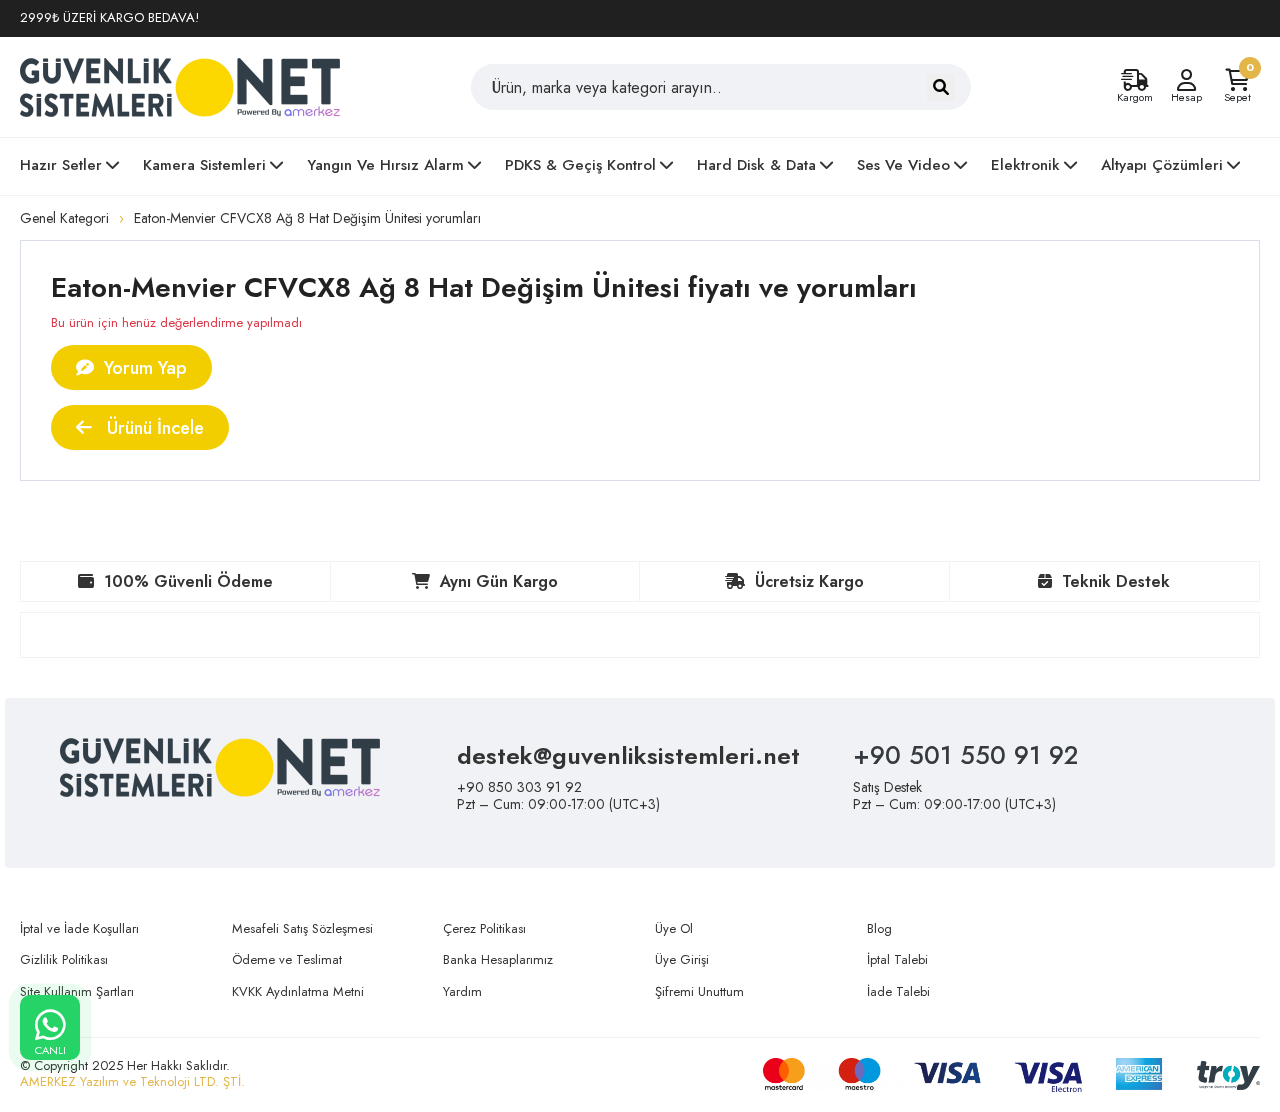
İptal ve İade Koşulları (79, 928)
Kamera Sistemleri (204, 165)
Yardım (462, 991)
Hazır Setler (61, 165)
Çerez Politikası (484, 928)
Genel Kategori (64, 218)
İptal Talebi (897, 959)
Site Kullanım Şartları (77, 991)
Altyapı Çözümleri (1162, 165)
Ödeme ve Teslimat (287, 959)
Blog (879, 928)
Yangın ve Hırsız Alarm (385, 165)
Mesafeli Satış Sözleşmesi (302, 928)
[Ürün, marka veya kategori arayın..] (941, 87)
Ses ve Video (903, 165)
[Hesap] (1186, 80)
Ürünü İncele (153, 428)
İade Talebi (898, 991)
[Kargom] (1135, 80)
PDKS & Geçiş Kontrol (580, 165)
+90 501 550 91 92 (965, 755)
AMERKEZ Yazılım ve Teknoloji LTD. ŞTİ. (132, 1081)
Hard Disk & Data (756, 165)
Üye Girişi (682, 959)
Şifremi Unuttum (699, 991)
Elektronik (1025, 165)
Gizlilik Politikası (64, 959)
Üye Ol (674, 928)
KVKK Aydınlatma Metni (298, 991)
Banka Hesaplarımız (498, 959)
